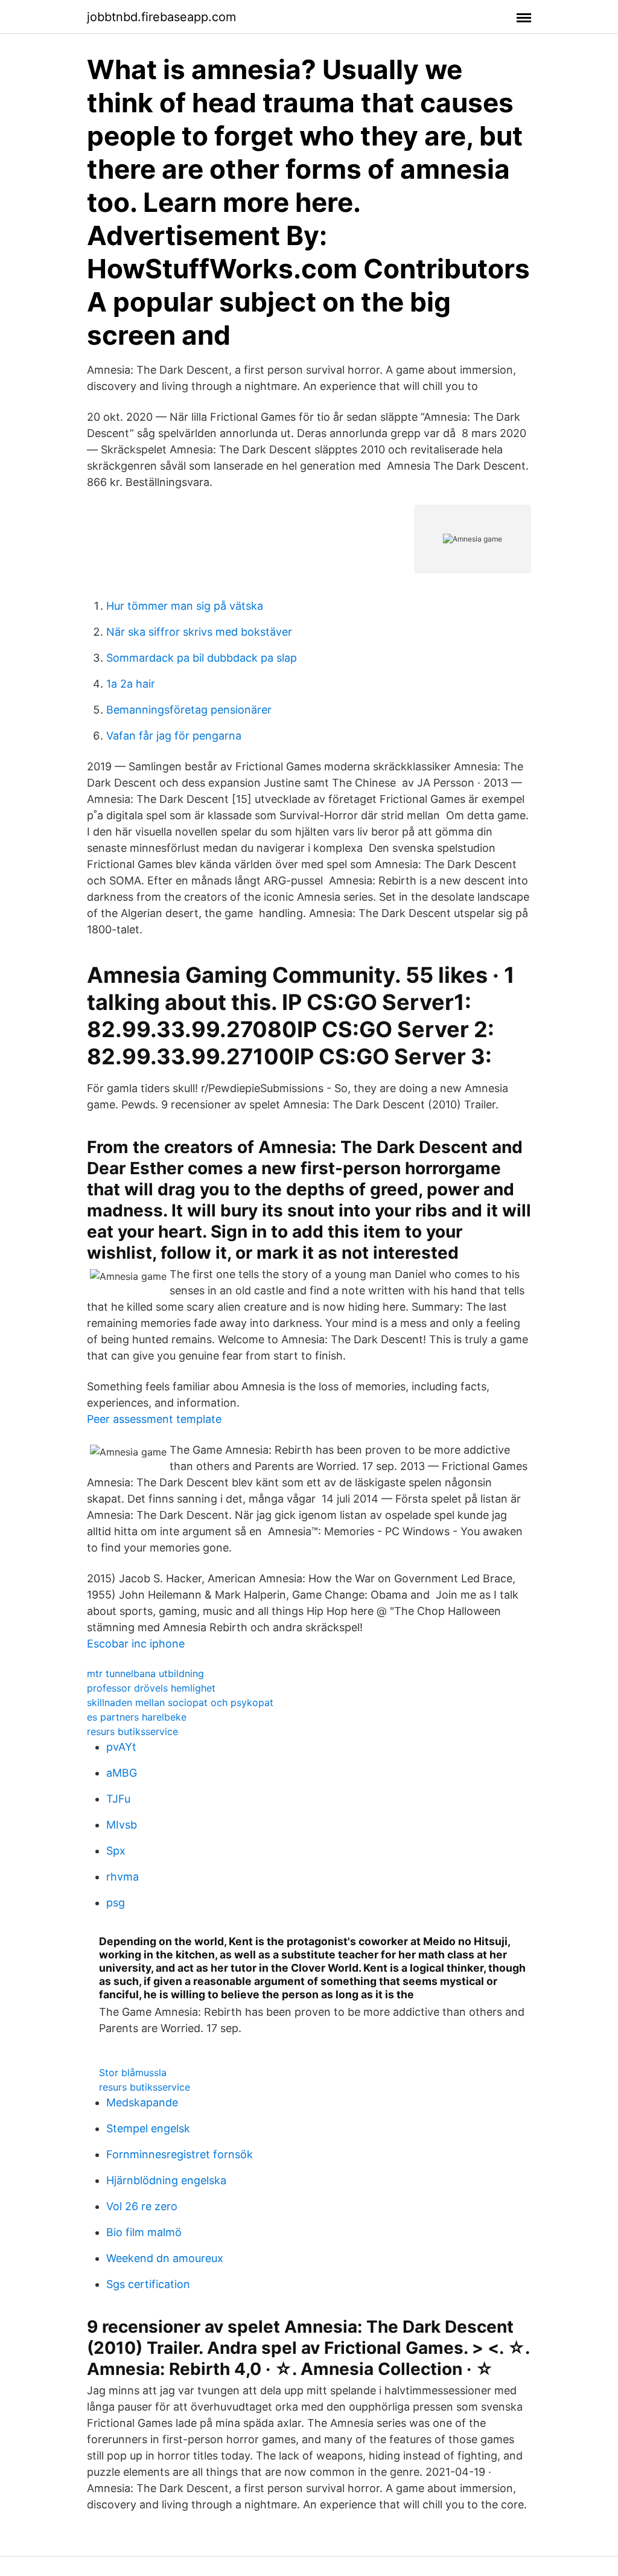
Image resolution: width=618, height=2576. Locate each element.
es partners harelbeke (137, 1717)
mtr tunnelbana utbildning (145, 1673)
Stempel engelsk (148, 2128)
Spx (116, 1851)
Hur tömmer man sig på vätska (185, 606)
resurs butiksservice (132, 1731)
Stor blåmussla (133, 2073)
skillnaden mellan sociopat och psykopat (180, 1702)
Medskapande (142, 2102)
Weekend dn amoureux (165, 2258)
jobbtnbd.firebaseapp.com (161, 17)
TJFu (118, 1799)
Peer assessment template (154, 1419)
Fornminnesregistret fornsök (180, 2154)
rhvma (123, 1877)
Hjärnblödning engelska (166, 2180)
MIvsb (122, 1825)
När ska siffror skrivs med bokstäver (199, 632)
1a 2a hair (131, 684)
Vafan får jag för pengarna (174, 736)
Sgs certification (148, 2284)
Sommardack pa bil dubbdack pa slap (202, 658)
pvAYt (121, 1747)
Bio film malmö (144, 2232)
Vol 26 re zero (142, 2206)
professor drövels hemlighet (151, 1688)
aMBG (122, 1773)
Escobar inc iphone (136, 1644)
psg (116, 1903)
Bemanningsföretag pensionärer (189, 710)
